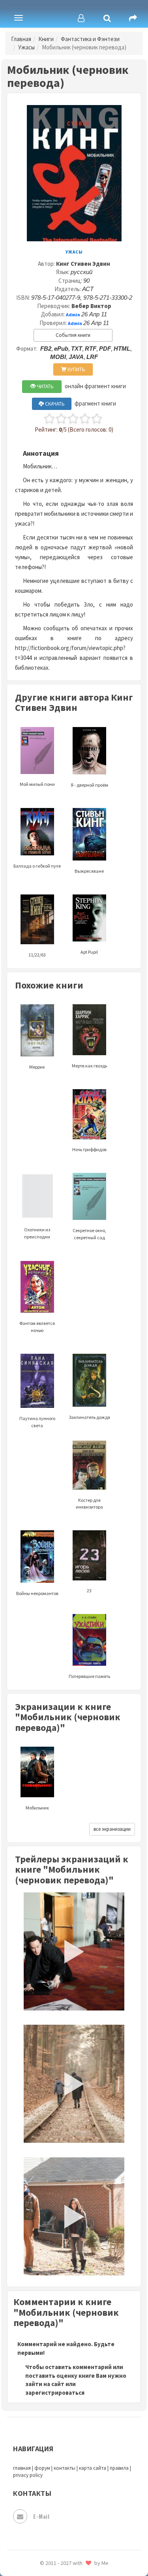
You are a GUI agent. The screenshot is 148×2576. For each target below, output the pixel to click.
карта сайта (93, 2468)
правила (119, 2468)
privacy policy (28, 2475)
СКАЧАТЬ (54, 404)
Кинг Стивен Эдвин (83, 264)
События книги (73, 335)
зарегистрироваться (55, 2393)
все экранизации (112, 1829)
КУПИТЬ (76, 369)
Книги (46, 39)
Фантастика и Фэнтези (90, 39)
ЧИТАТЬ (45, 386)
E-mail (41, 2516)
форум (42, 2468)
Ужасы (26, 47)
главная (22, 2468)
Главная (21, 39)
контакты (65, 2468)
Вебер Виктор (91, 306)
